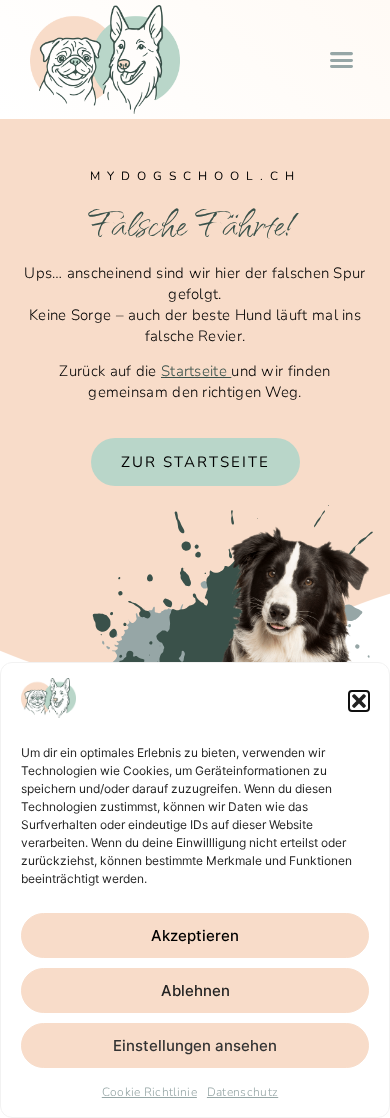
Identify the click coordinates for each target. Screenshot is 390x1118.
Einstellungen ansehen (195, 1045)
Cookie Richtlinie (149, 1092)
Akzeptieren (195, 935)
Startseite (196, 371)
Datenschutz (242, 1092)
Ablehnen (195, 990)
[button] (359, 701)
